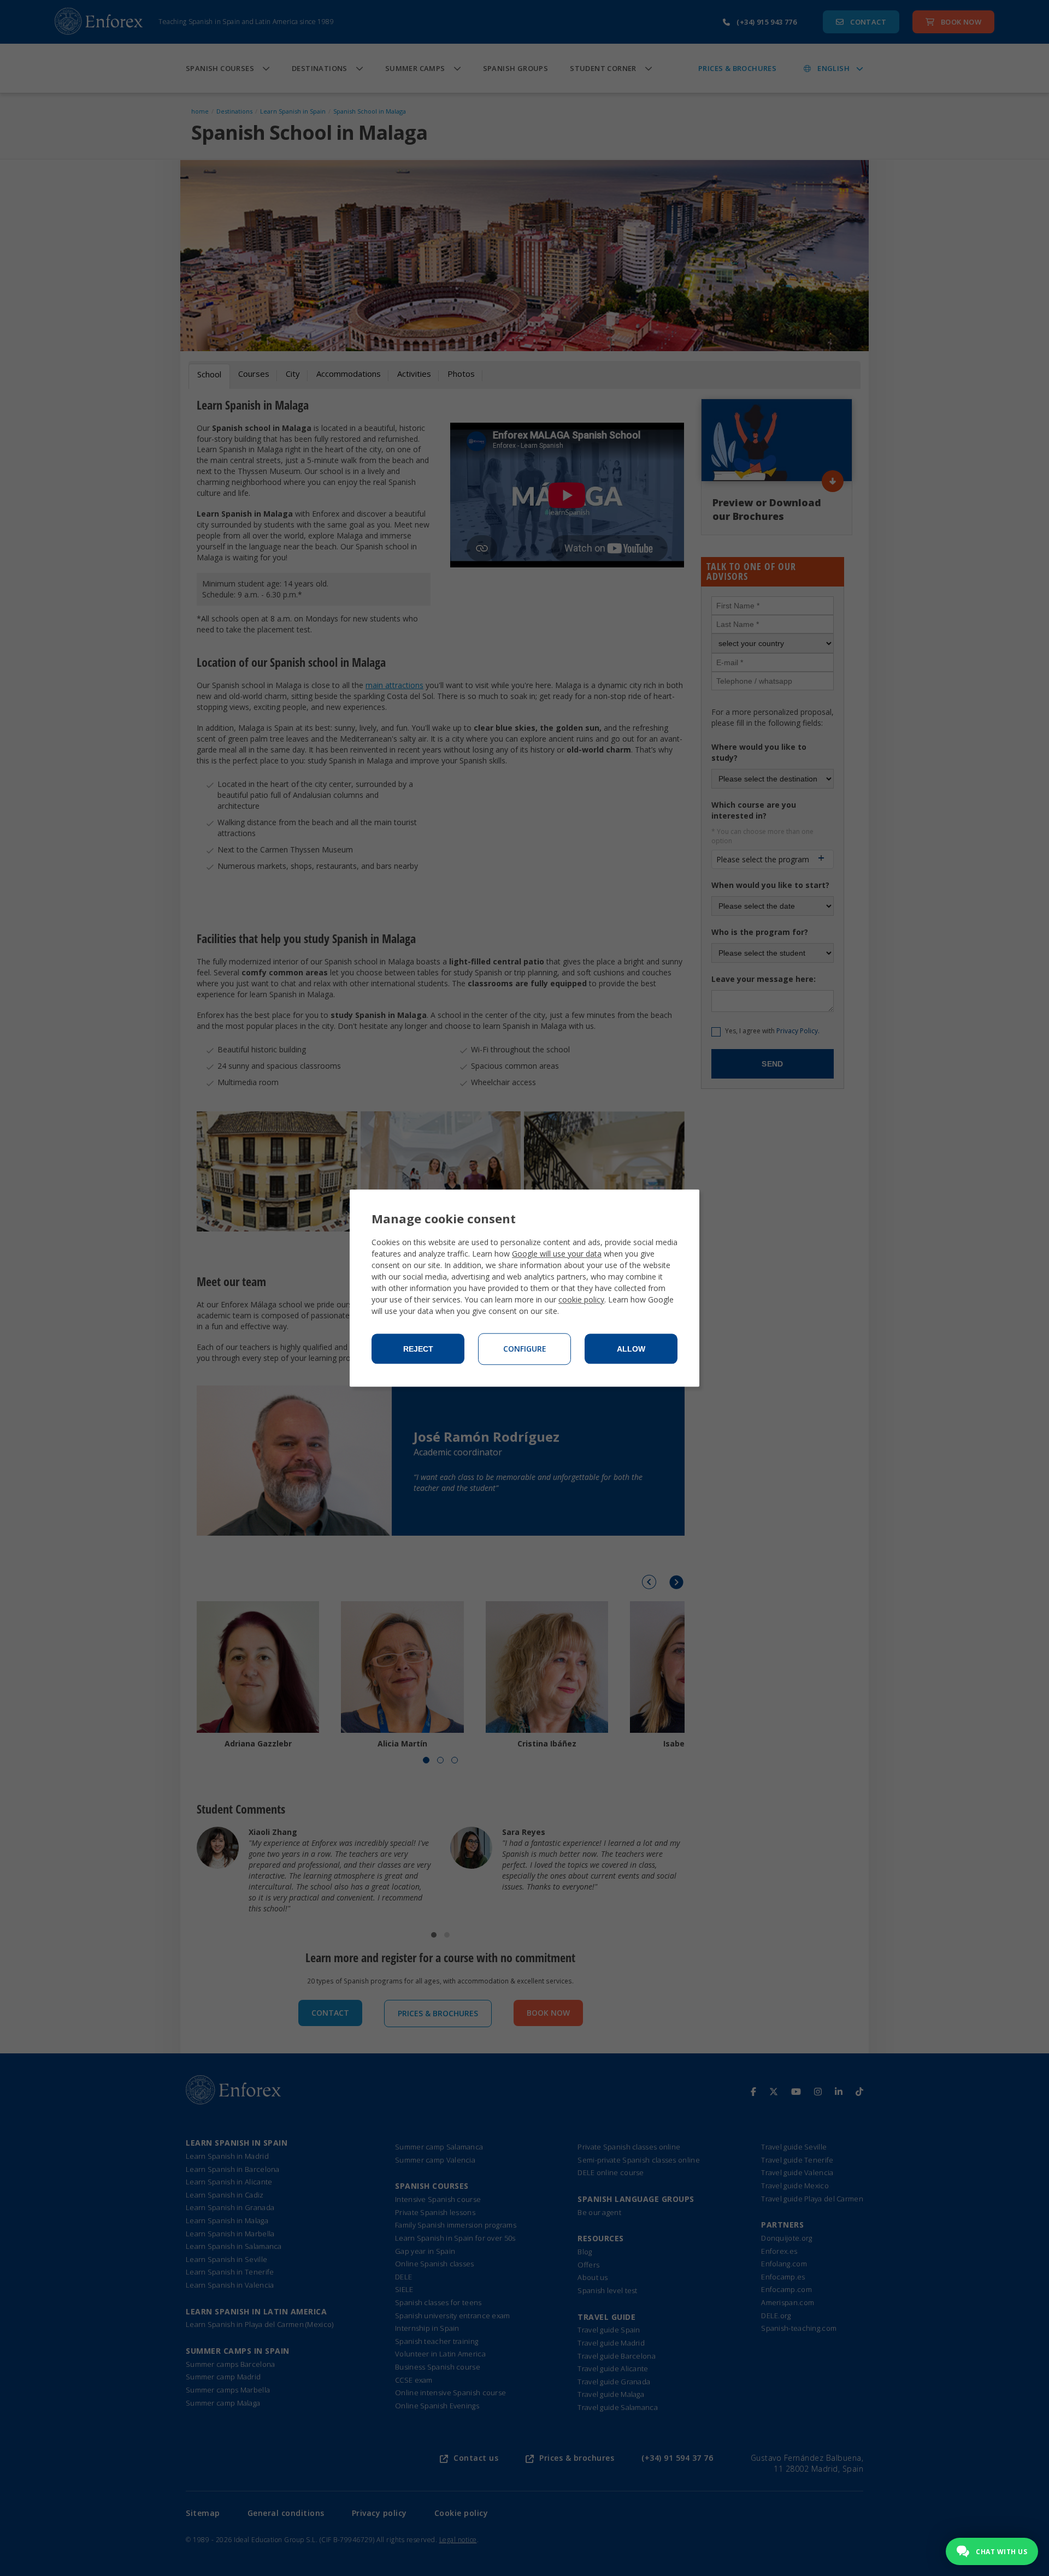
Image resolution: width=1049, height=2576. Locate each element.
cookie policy (581, 1299)
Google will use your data (557, 1254)
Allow (631, 1349)
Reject (418, 1349)
